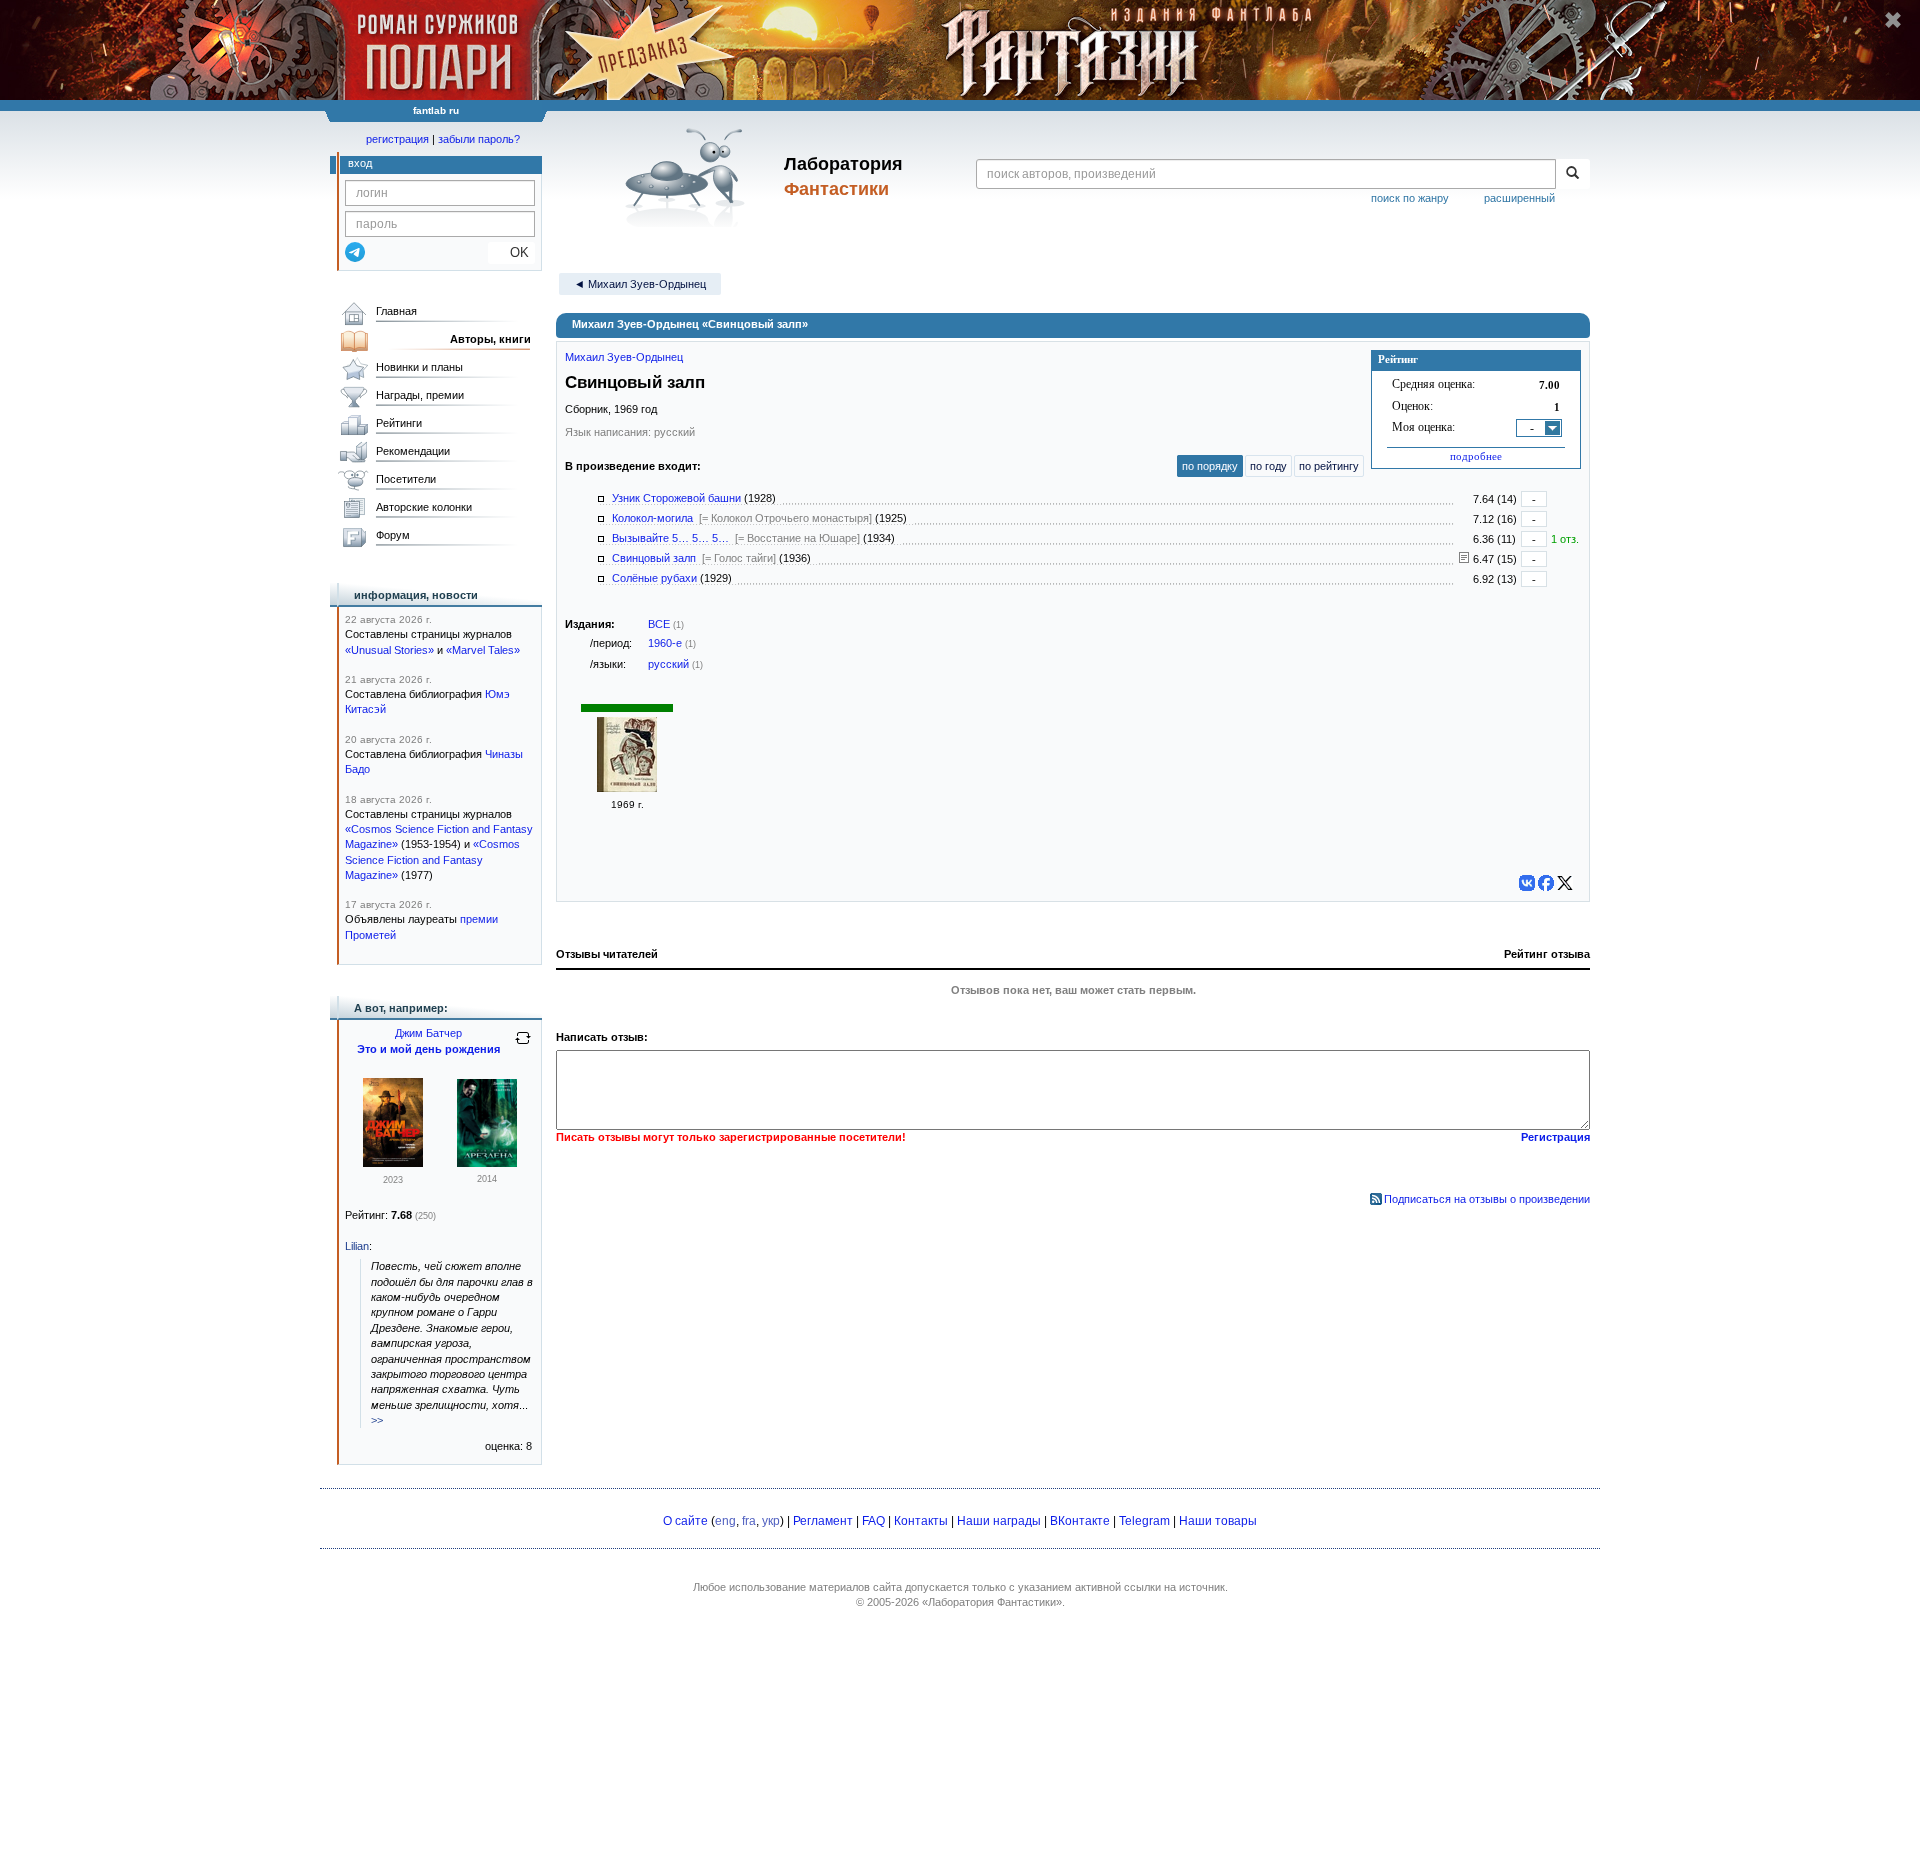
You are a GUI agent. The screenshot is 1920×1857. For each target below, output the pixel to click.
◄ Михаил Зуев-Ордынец (640, 284)
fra (749, 1521)
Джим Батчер (428, 1033)
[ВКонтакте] (1527, 883)
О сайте (685, 1521)
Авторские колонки (424, 507)
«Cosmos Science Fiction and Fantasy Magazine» (432, 859)
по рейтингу (1329, 466)
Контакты (921, 1521)
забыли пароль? (479, 139)
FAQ (873, 1521)
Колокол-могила (652, 518)
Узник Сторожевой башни (676, 498)
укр (771, 1521)
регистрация (397, 139)
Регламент (823, 1521)
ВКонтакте (1080, 1521)
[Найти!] (1572, 174)
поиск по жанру (1410, 198)
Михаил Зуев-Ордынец (624, 357)
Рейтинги (399, 423)
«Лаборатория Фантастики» (992, 1602)
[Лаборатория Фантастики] (688, 177)
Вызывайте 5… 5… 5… (670, 538)
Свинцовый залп (654, 558)
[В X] (1565, 883)
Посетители (406, 479)
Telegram (1144, 1521)
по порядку (1210, 466)
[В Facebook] (1546, 883)
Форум (393, 535)
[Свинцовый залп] (627, 788)
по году (1268, 466)
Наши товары (1218, 1521)
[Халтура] (487, 1163)
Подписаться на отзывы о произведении (1487, 1199)
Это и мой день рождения (428, 1049)
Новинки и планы (419, 367)
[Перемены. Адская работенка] (393, 1163)
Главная (396, 311)
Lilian (357, 1246)
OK (511, 252)
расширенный (1519, 198)
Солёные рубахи (654, 578)
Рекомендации (413, 451)
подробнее (1476, 456)
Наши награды (999, 1521)
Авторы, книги (490, 339)
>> (377, 1420)
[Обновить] (523, 1046)
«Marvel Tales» (483, 650)
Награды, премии (420, 395)
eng (725, 1521)
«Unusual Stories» (389, 650)
